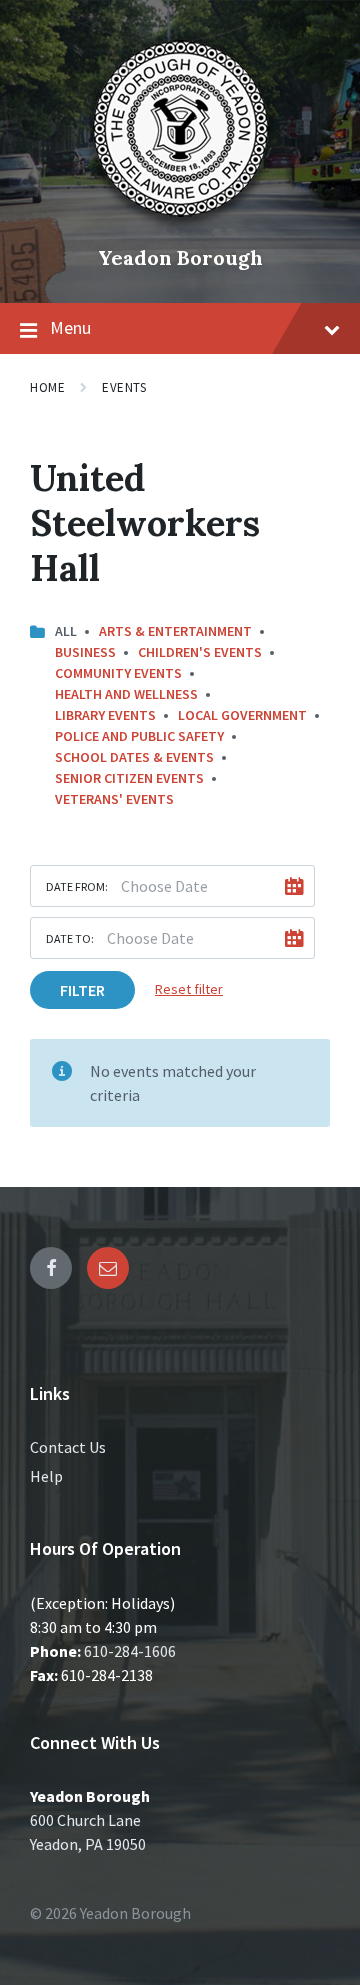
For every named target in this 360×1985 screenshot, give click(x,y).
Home (47, 387)
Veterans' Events (114, 799)
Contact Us (68, 1447)
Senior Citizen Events (129, 778)
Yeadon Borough (180, 257)
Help (46, 1476)
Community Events (118, 673)
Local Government (242, 715)
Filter (82, 990)
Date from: (77, 886)
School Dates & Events (134, 757)
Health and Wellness (126, 694)
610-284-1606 (130, 1651)
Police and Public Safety (139, 736)
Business (85, 652)
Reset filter (189, 989)
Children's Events (200, 652)
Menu (70, 327)
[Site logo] (180, 224)
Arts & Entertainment (175, 631)
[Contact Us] (108, 1268)
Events (124, 387)
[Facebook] (51, 1268)
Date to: (70, 938)
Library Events (105, 715)
